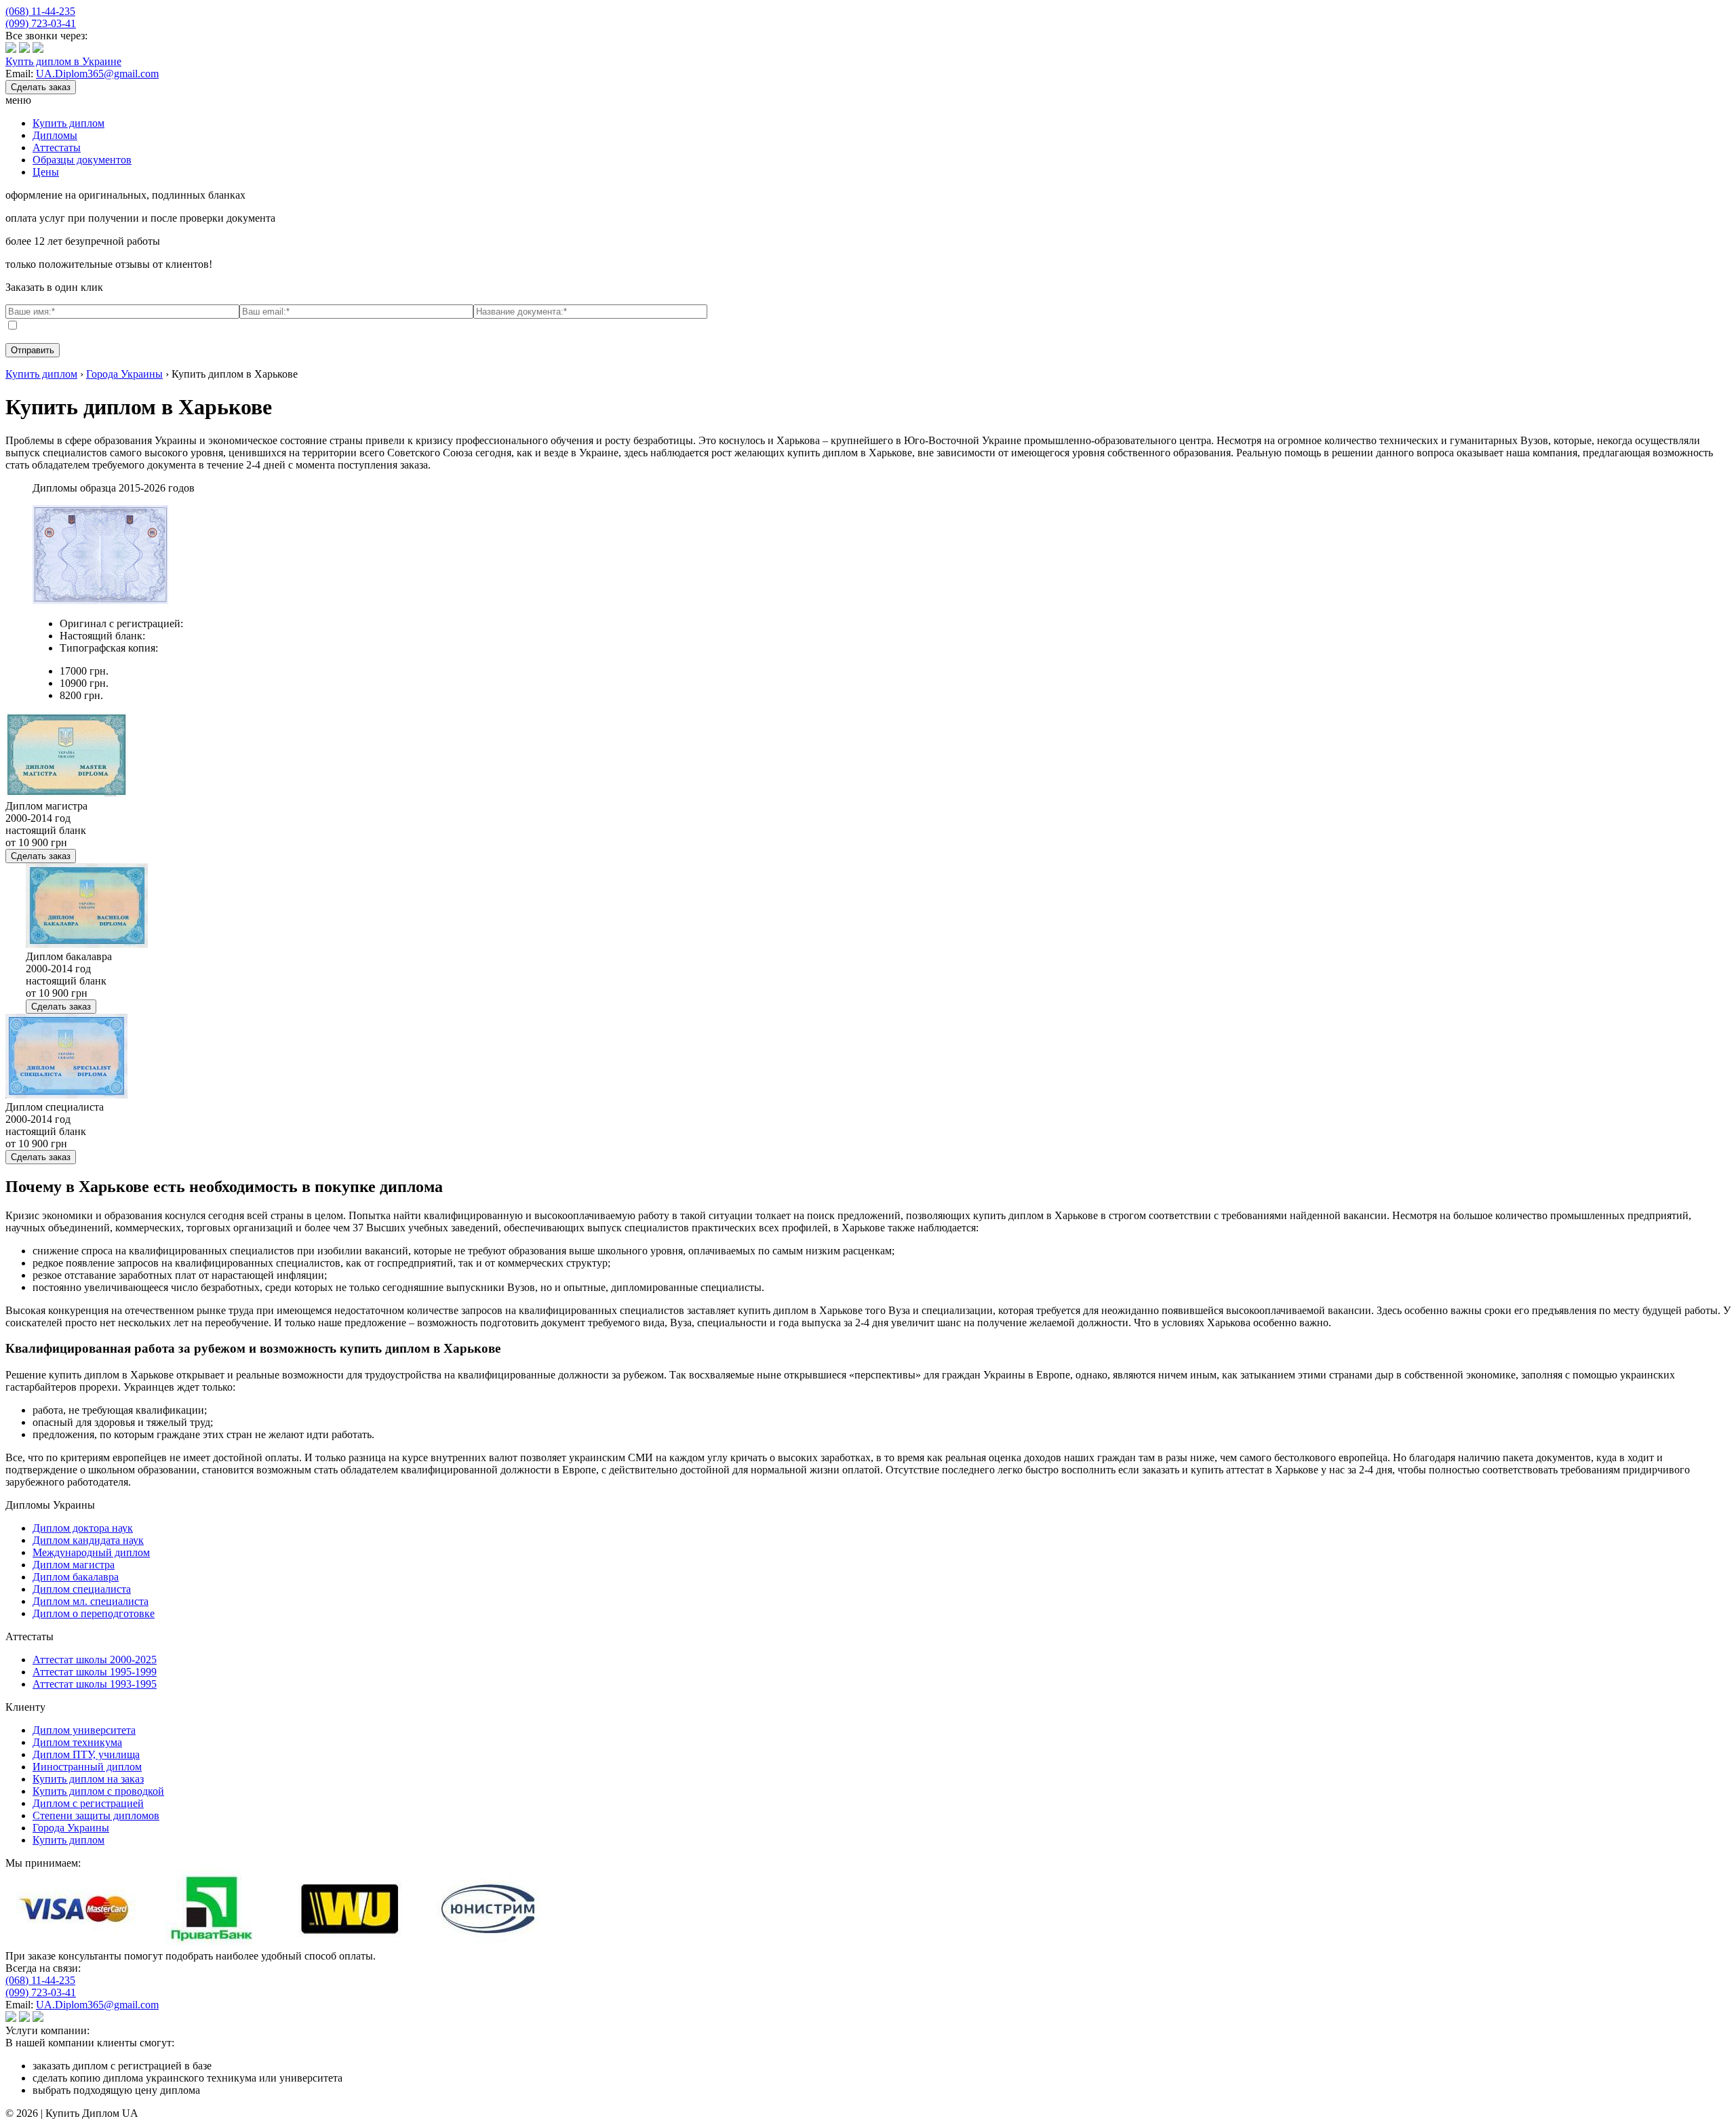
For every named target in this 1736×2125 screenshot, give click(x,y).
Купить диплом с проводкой (98, 1791)
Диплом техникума (77, 1742)
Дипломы (55, 135)
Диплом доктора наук (83, 1528)
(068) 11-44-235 (40, 11)
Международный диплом (91, 1552)
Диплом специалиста (82, 1589)
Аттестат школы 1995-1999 (95, 1672)
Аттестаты (57, 147)
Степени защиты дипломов (96, 1815)
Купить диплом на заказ (88, 1779)
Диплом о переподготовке (94, 1613)
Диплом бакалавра (76, 1577)
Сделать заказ (41, 87)
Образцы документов (82, 160)
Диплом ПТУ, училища (86, 1754)
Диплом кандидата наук (88, 1540)
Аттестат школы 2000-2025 (95, 1660)
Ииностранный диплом (87, 1767)
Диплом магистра (74, 1565)
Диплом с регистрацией (88, 1803)
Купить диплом (68, 123)
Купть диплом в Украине (63, 61)
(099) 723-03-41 (41, 23)
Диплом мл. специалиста (91, 1601)
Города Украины (71, 1828)
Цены (46, 172)
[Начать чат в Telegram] (38, 49)
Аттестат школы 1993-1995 (95, 1684)
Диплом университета (84, 1730)
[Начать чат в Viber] (11, 49)
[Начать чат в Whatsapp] (24, 49)
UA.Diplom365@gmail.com (97, 74)
